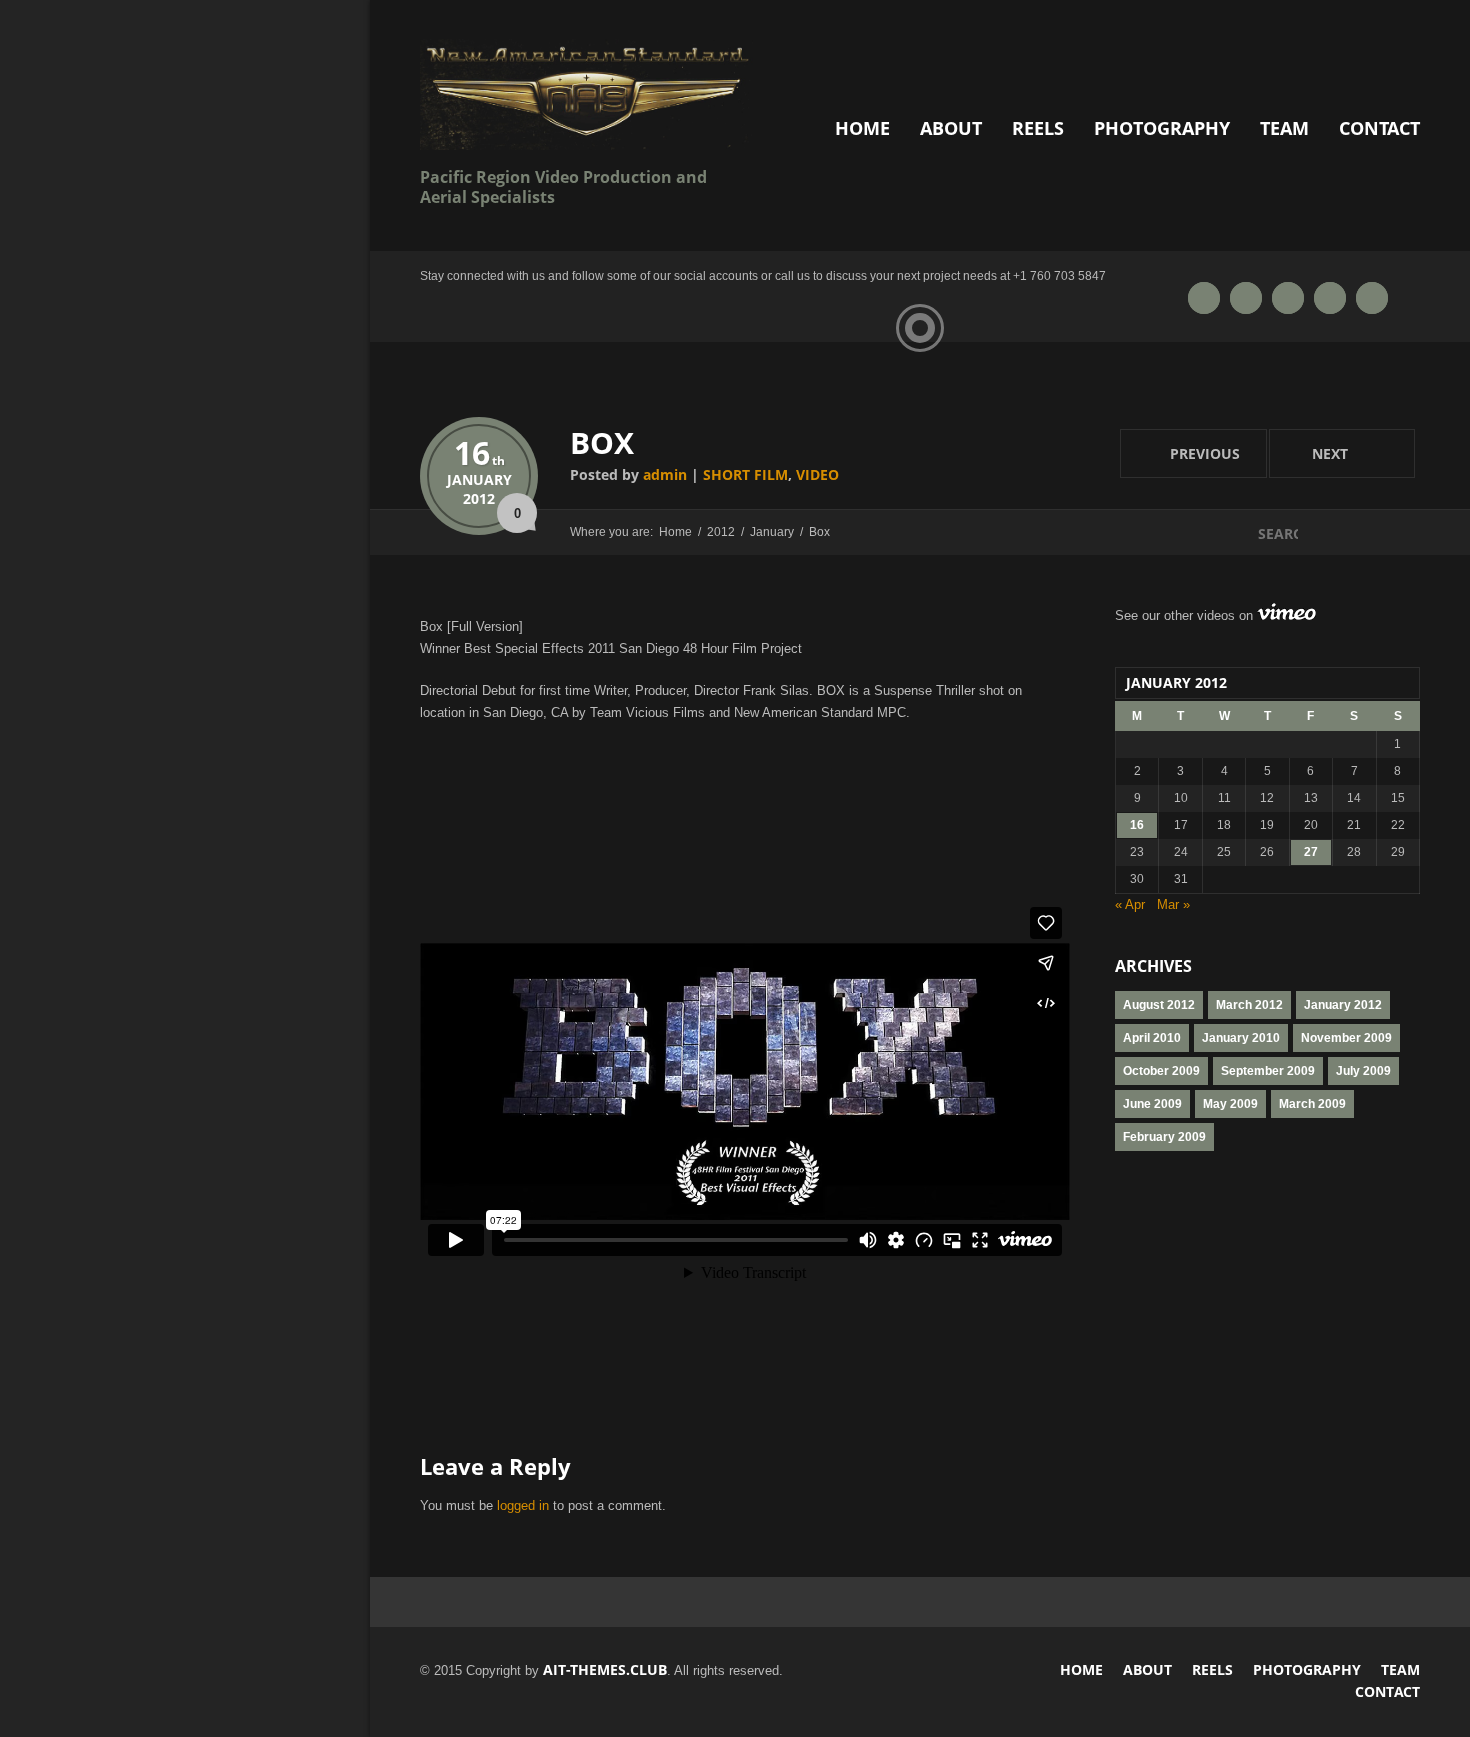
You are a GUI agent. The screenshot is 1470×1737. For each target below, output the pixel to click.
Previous (1180, 452)
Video (817, 474)
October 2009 (1161, 1071)
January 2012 (1343, 1005)
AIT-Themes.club (605, 1669)
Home (862, 128)
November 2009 (1346, 1038)
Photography (1162, 128)
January (479, 479)
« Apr (1130, 904)
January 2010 (1241, 1038)
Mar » (1173, 904)
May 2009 (1230, 1104)
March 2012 (1249, 1005)
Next (1310, 452)
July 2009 (1363, 1071)
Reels (1038, 128)
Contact (1379, 128)
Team (1284, 128)
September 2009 (1268, 1071)
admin (665, 474)
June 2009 (1152, 1104)
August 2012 (1159, 1005)
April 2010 (1152, 1038)
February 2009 (1164, 1137)
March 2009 (1312, 1104)
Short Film (745, 474)
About (951, 128)
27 (1311, 852)
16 (479, 452)
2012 (479, 498)
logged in (523, 1505)
